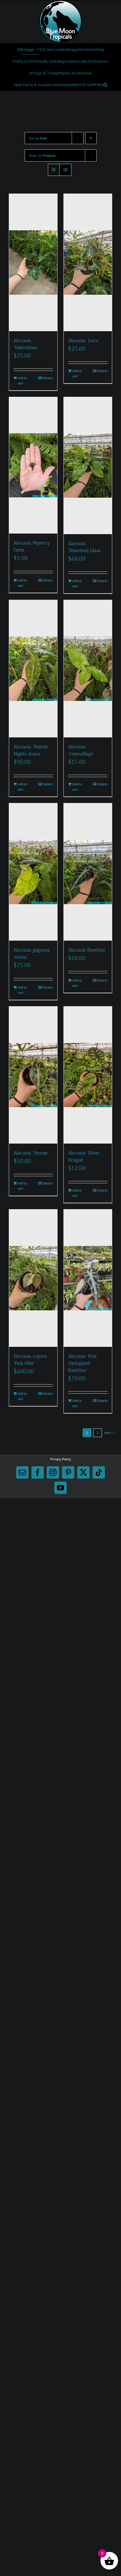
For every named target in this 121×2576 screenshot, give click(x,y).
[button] (105, 85)
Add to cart (22, 380)
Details (48, 378)
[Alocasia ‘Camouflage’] (88, 669)
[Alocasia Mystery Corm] (33, 465)
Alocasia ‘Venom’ (31, 1153)
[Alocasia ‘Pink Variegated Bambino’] (88, 1278)
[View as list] (65, 170)
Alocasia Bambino (87, 950)
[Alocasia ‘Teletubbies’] (33, 263)
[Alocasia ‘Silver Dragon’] (88, 1075)
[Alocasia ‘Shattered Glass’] (88, 466)
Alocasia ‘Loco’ (84, 340)
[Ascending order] (91, 138)
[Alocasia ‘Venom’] (33, 1075)
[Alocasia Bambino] (88, 872)
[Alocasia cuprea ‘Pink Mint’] (33, 1278)
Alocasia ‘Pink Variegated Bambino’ (83, 1363)
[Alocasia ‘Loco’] (88, 263)
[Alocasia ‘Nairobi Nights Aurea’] (33, 669)
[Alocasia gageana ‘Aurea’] (33, 872)
